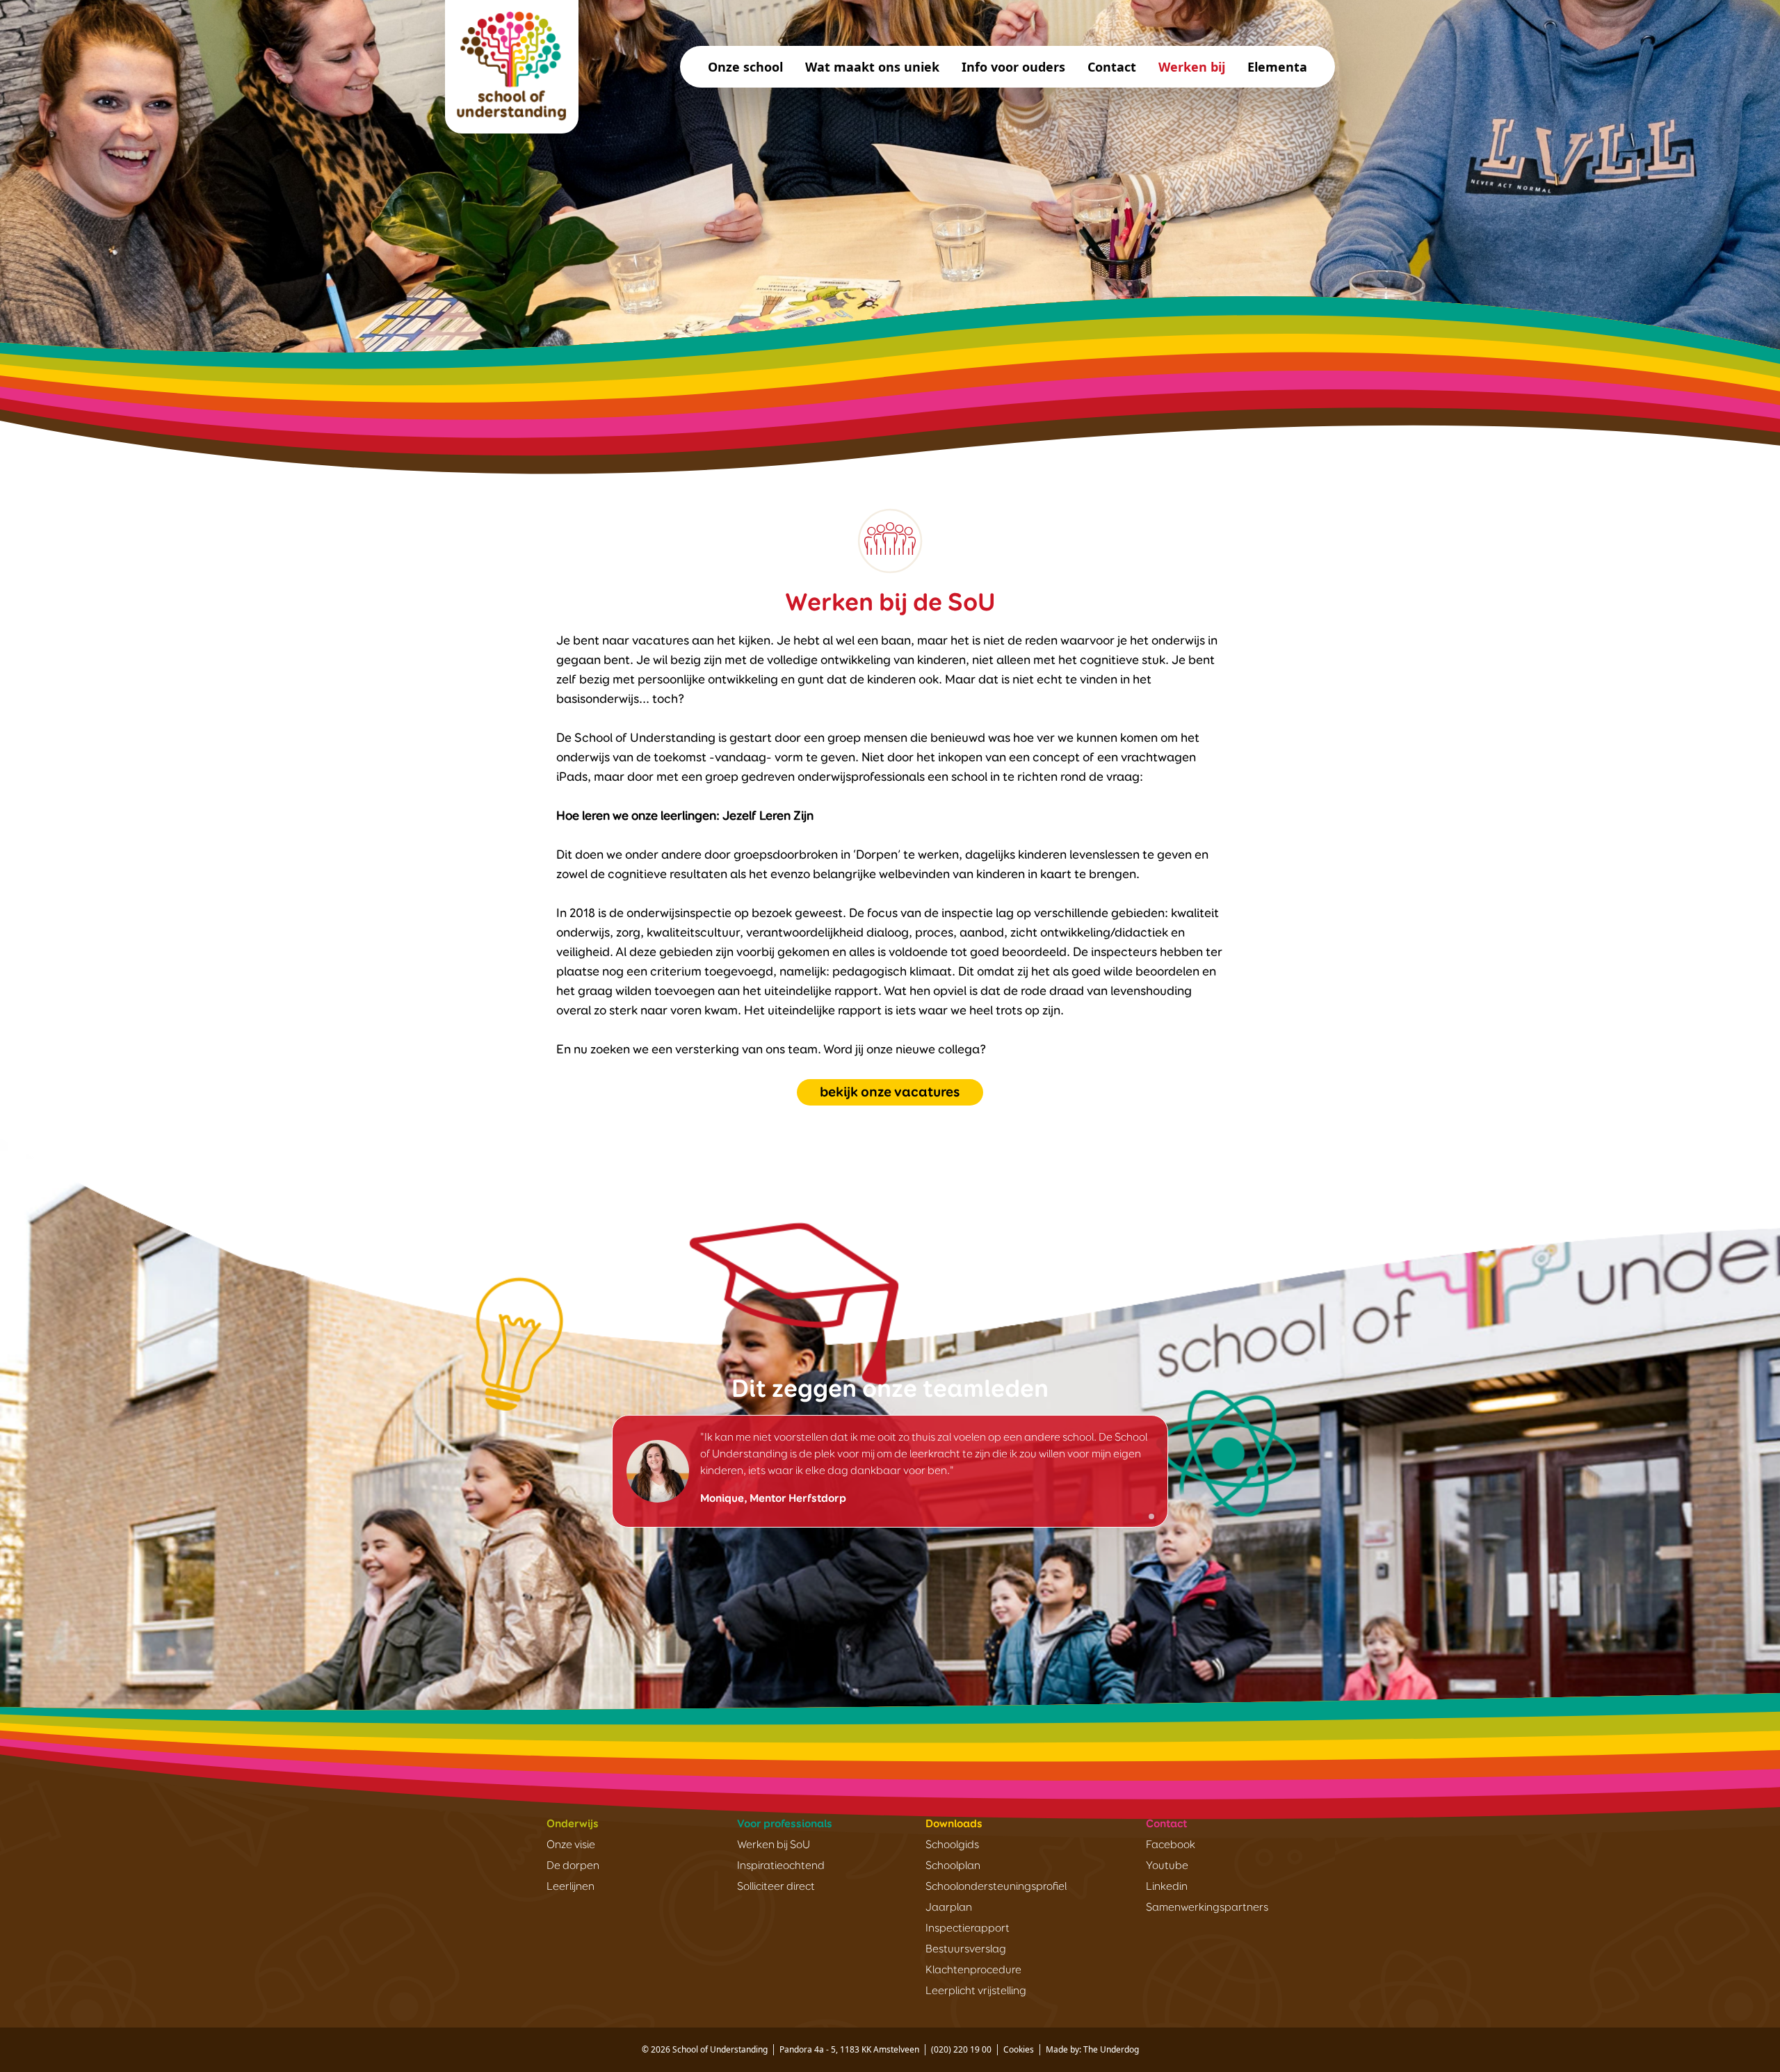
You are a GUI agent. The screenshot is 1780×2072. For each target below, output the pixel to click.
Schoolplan (953, 1866)
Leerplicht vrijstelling (976, 1991)
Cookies (1019, 2049)
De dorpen (573, 1866)
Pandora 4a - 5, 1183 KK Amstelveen (849, 2049)
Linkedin (1167, 1887)
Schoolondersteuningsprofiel (996, 1887)
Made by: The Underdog (1092, 2049)
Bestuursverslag (966, 1950)
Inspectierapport (968, 1929)
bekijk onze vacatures (890, 1092)
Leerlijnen (571, 1887)
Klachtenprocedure (973, 1970)
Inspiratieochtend (781, 1866)
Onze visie (571, 1845)
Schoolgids (952, 1845)
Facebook (1171, 1845)
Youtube (1167, 1866)
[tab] (1139, 1516)
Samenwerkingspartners (1207, 1908)
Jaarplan (949, 1908)
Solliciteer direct (776, 1887)
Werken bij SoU (774, 1845)
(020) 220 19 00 (961, 2049)
